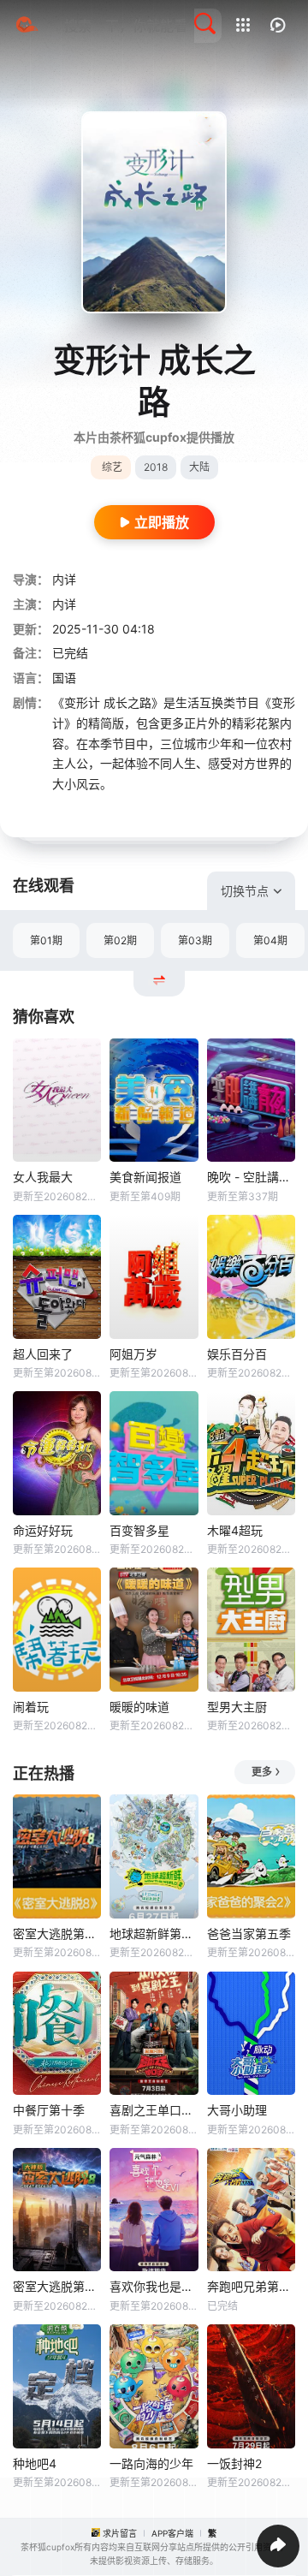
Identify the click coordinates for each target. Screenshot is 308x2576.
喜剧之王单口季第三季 (154, 2110)
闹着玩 (31, 1707)
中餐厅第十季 (49, 2110)
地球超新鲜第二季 (154, 1933)
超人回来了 (43, 1354)
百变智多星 (139, 1530)
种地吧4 (35, 2463)
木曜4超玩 (235, 1530)
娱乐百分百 (237, 1354)
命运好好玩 (43, 1530)
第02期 (120, 940)
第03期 (195, 940)
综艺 (112, 467)
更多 (262, 1772)
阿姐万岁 (133, 1354)
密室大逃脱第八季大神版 (57, 2286)
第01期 (46, 940)
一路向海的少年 (151, 2463)
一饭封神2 (234, 2463)
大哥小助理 (237, 2110)
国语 (64, 678)
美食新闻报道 (145, 1177)
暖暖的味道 (139, 1707)
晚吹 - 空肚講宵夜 (251, 1177)
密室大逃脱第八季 (57, 1933)
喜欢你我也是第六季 (154, 2286)
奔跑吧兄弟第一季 (251, 2286)
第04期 (270, 940)
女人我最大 (43, 1177)
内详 (64, 579)
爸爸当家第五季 (249, 1933)
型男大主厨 (237, 1707)
